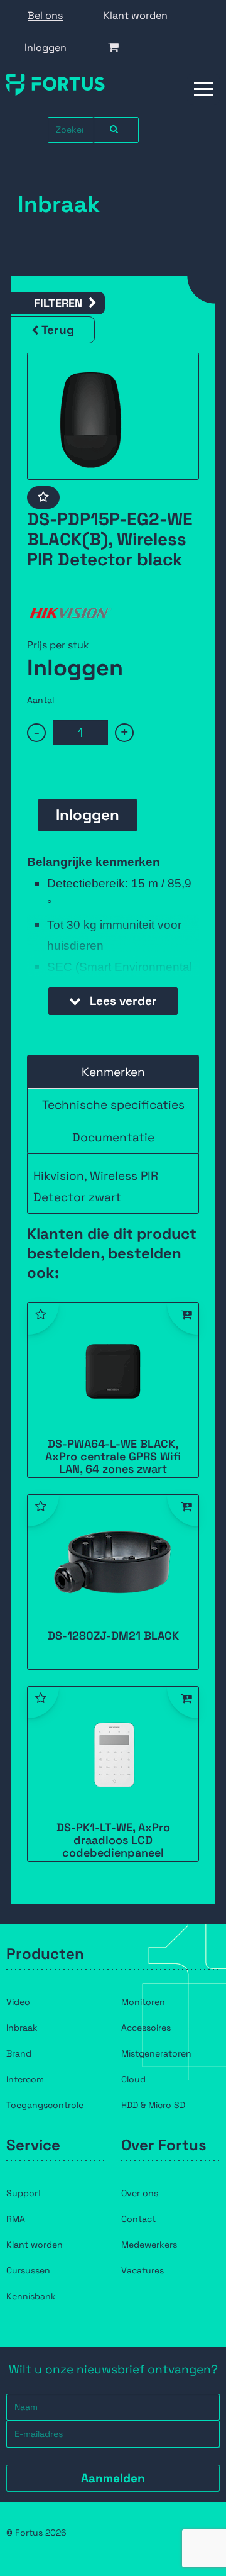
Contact (138, 2219)
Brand (19, 2053)
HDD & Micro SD (153, 2105)
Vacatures (143, 2270)
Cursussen (28, 2270)
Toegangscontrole (45, 2105)
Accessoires (146, 2028)
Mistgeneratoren (156, 2053)
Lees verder (122, 1001)
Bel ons (45, 15)
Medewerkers (149, 2245)
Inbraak (22, 2028)
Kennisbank (31, 2296)
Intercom (25, 2079)
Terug (58, 330)
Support (24, 2193)
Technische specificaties (113, 1105)
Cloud (133, 2079)
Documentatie (113, 1137)
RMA (16, 2219)
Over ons (140, 2193)
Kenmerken (113, 1072)
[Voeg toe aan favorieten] (43, 497)
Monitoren (143, 2002)
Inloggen (46, 47)
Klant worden (136, 15)
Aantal (40, 700)
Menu (204, 89)
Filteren (58, 303)
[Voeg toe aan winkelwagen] (183, 1319)
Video (18, 2002)
